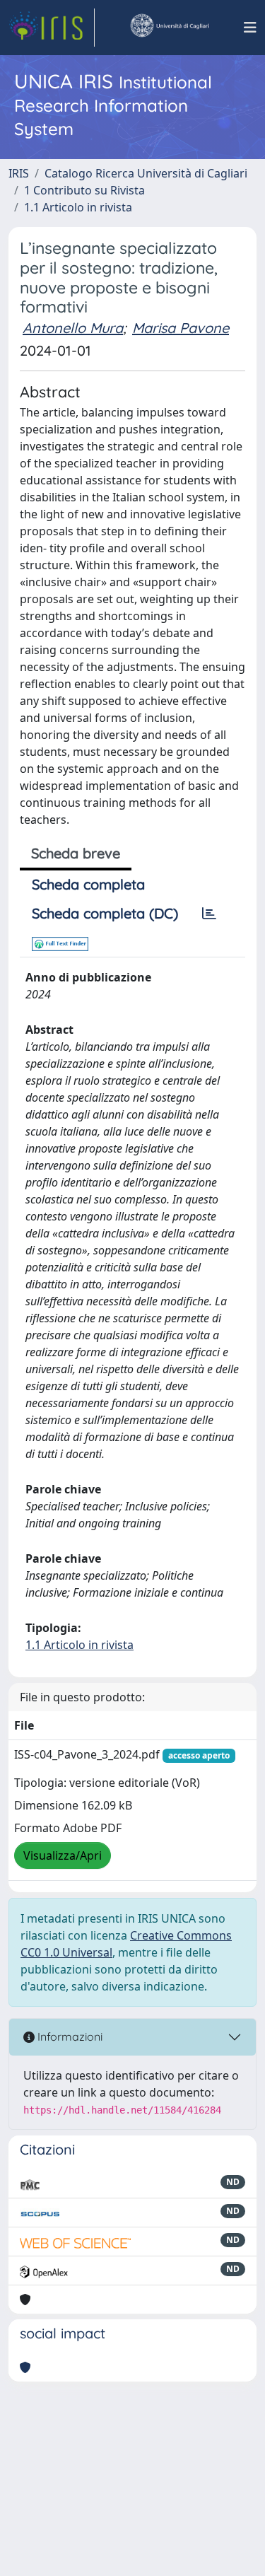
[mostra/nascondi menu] (250, 28)
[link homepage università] (169, 28)
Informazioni (69, 2036)
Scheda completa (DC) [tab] (105, 913)
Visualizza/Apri (63, 1855)
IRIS (19, 173)
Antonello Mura (73, 328)
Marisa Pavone (181, 328)
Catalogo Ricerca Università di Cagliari (146, 173)
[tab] (209, 914)
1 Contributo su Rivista (84, 190)
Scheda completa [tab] (88, 884)
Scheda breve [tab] (76, 853)
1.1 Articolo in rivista (78, 207)
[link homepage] (52, 28)
